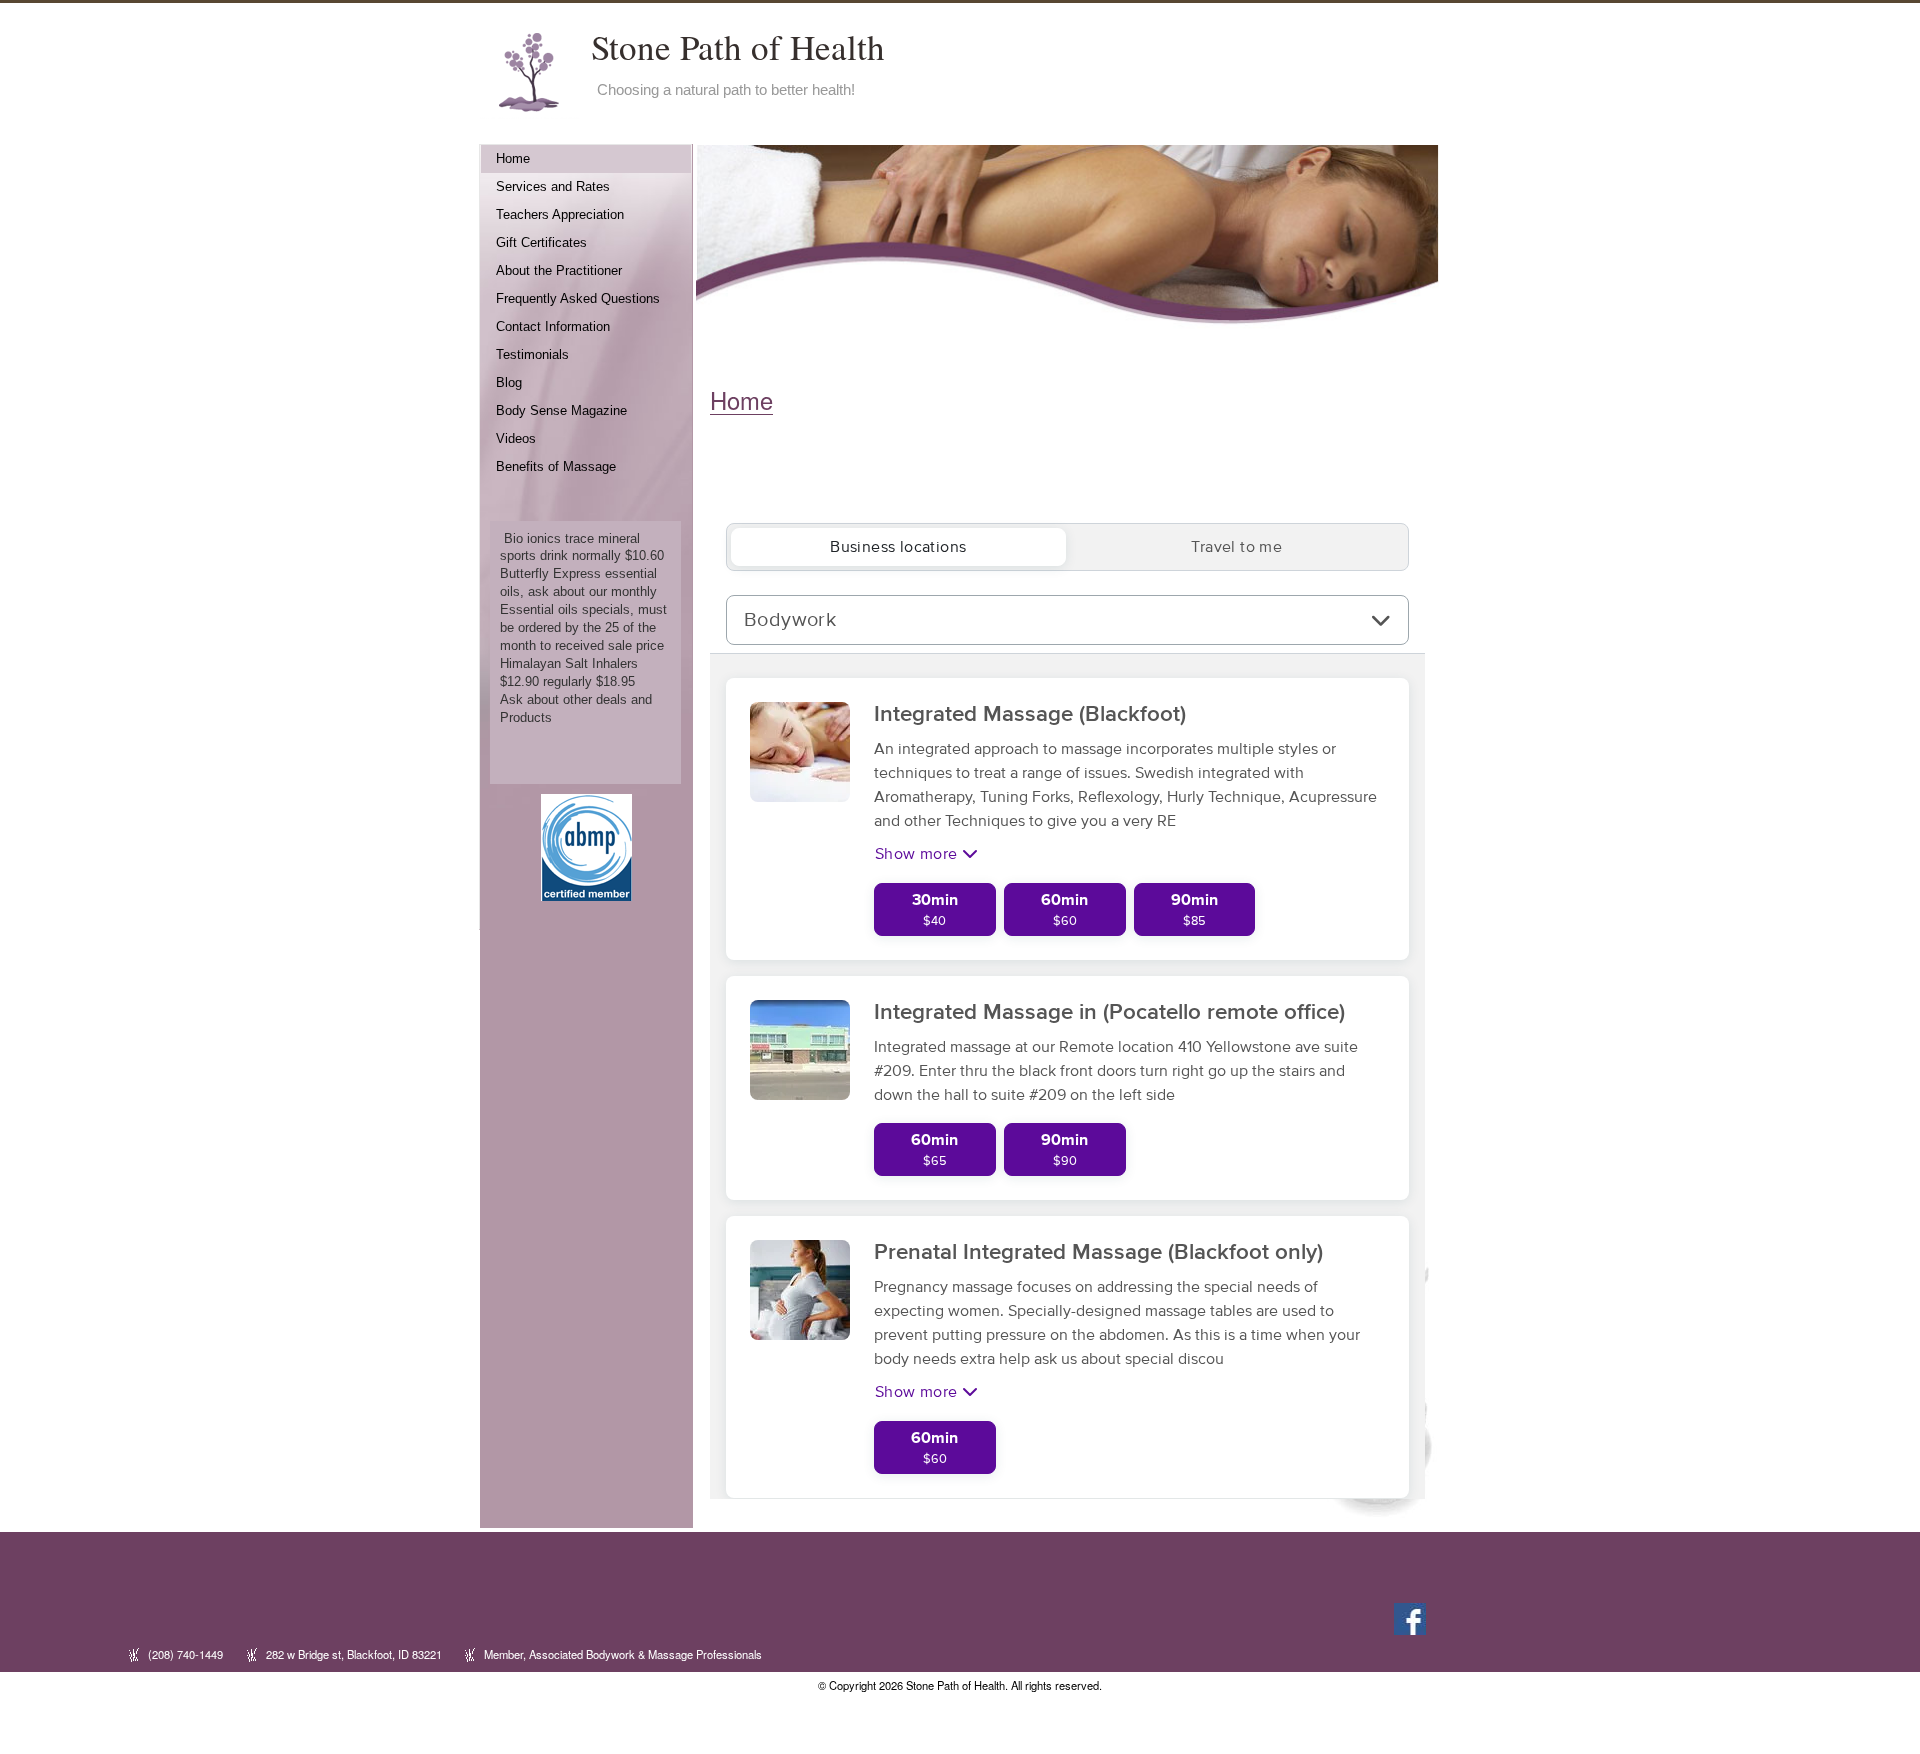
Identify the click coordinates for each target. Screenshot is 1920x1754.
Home (513, 159)
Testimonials (532, 355)
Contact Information (553, 327)
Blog (509, 383)
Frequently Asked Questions (578, 299)
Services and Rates (553, 187)
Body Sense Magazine (561, 411)
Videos (516, 439)
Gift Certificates (541, 243)
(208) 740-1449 (185, 1654)
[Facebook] (1408, 1617)
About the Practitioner (559, 271)
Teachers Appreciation (560, 215)
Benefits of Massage (556, 467)
